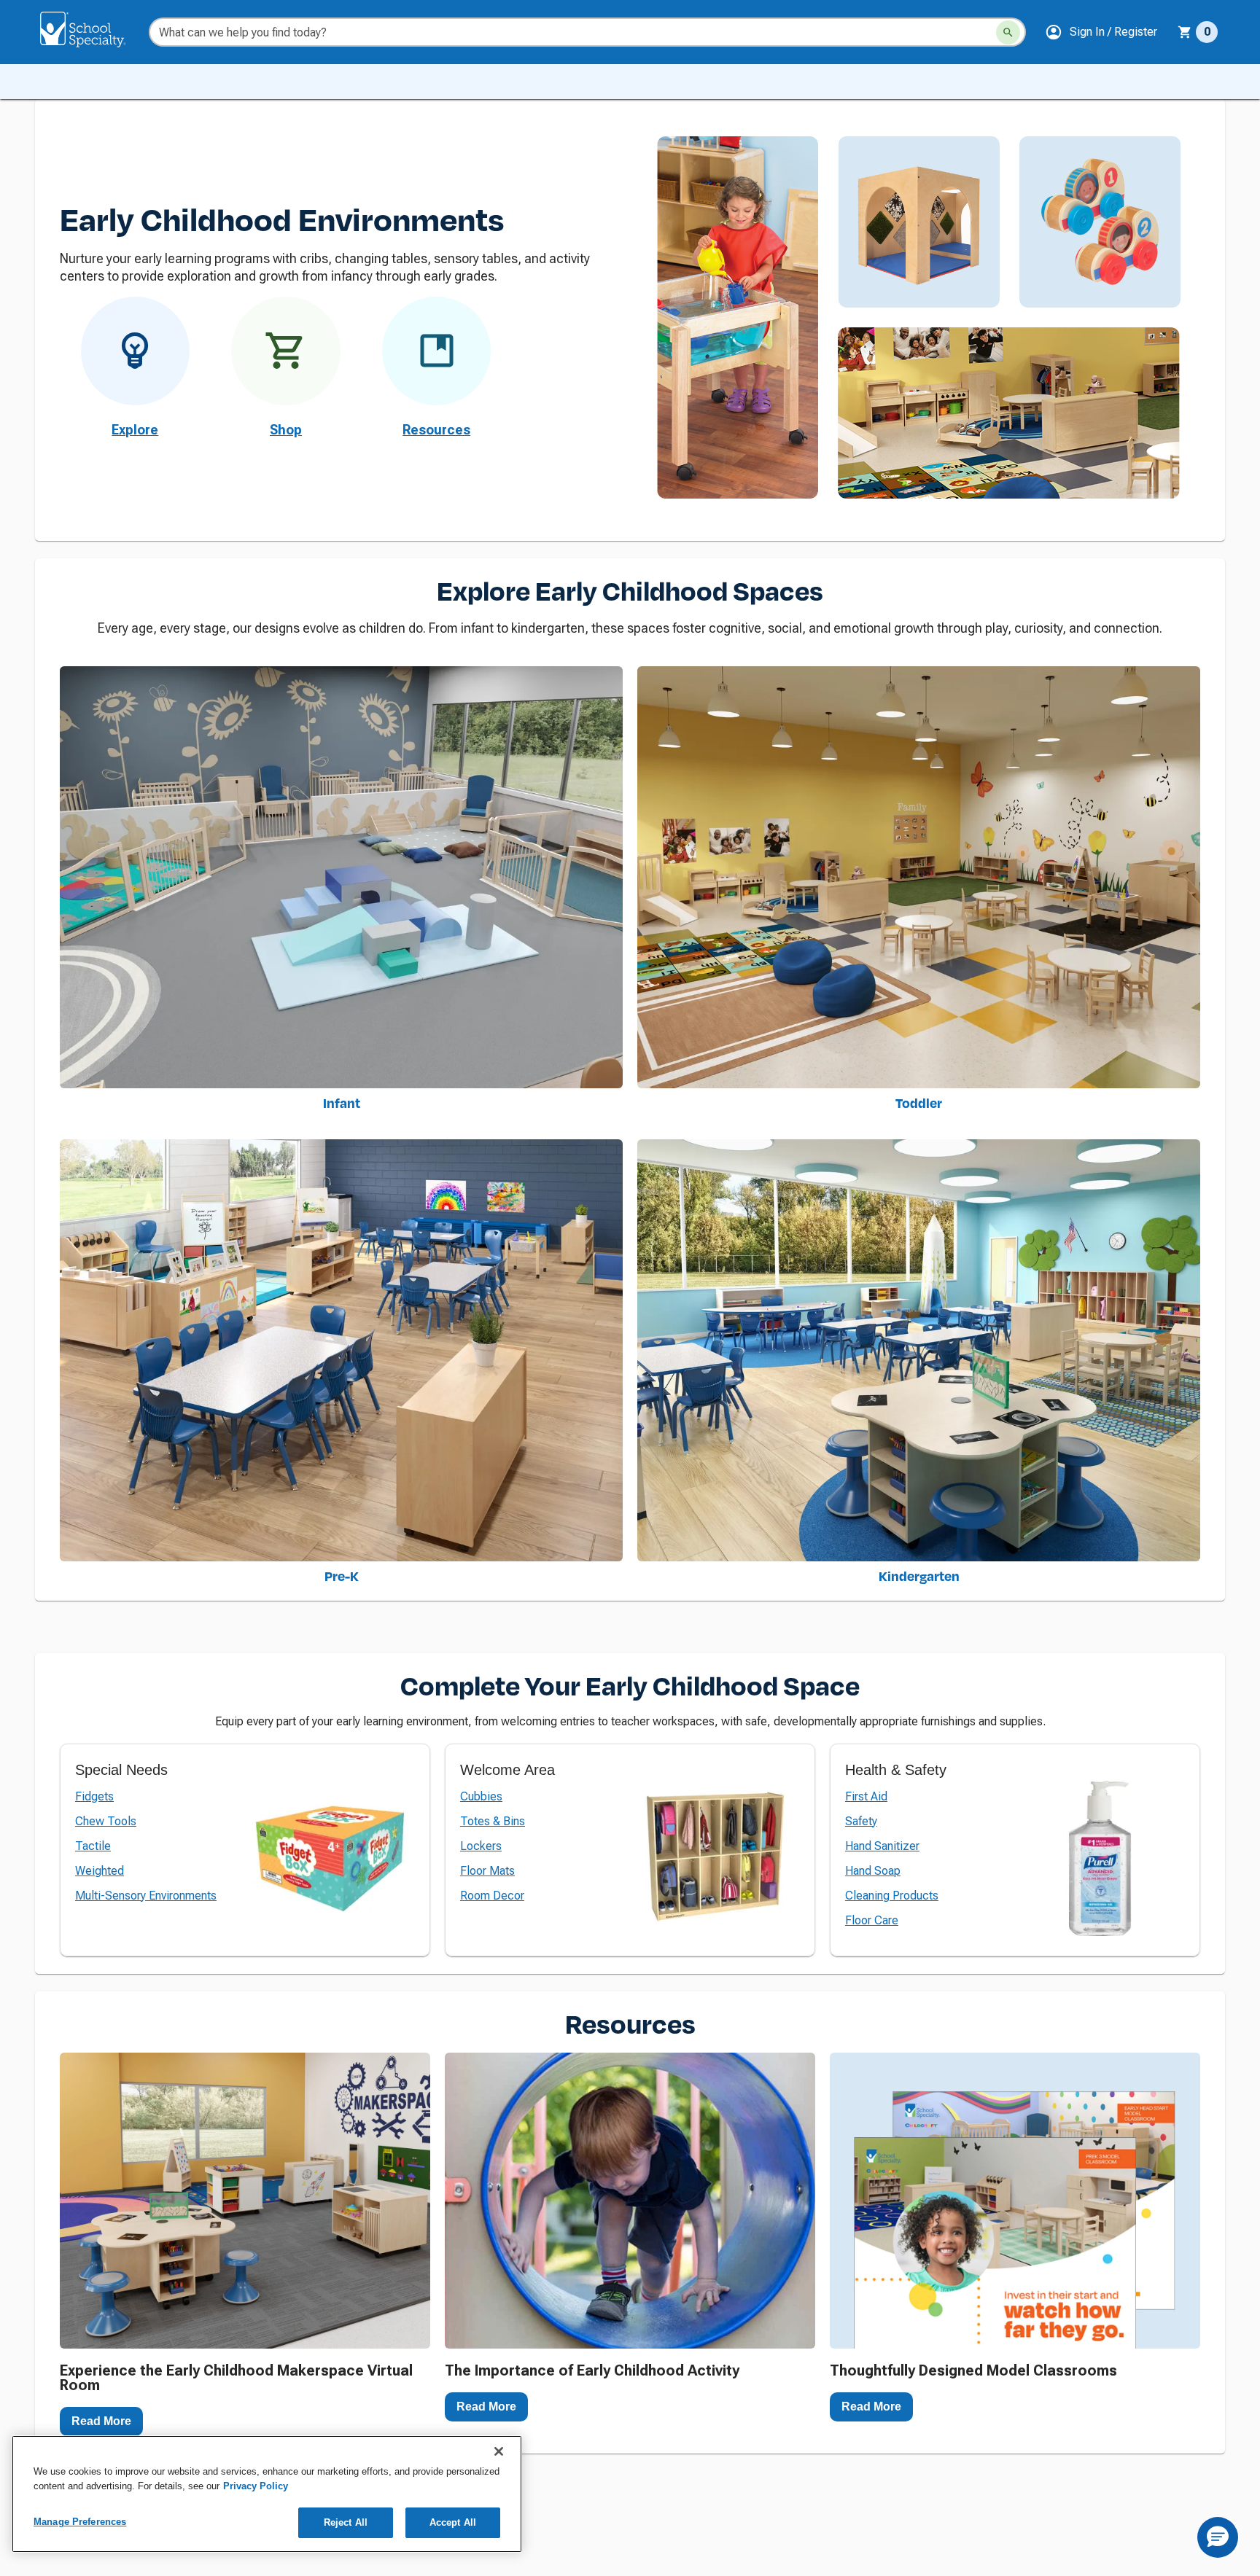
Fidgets (94, 1796)
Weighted (100, 1871)
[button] (1101, 32)
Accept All (453, 2522)
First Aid (866, 1796)
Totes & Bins (493, 1821)
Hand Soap (873, 1871)
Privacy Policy (256, 2486)
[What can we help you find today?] (1008, 32)
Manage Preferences (80, 2522)
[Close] (499, 2451)
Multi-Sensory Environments (146, 1896)
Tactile (93, 1846)
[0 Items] (1185, 32)
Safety (861, 1821)
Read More (101, 2421)
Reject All (346, 2522)
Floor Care (872, 1920)
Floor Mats (487, 1871)
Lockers (481, 1846)
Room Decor (492, 1896)
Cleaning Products (892, 1896)
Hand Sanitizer (882, 1846)
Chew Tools (106, 1821)
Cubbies (481, 1796)
